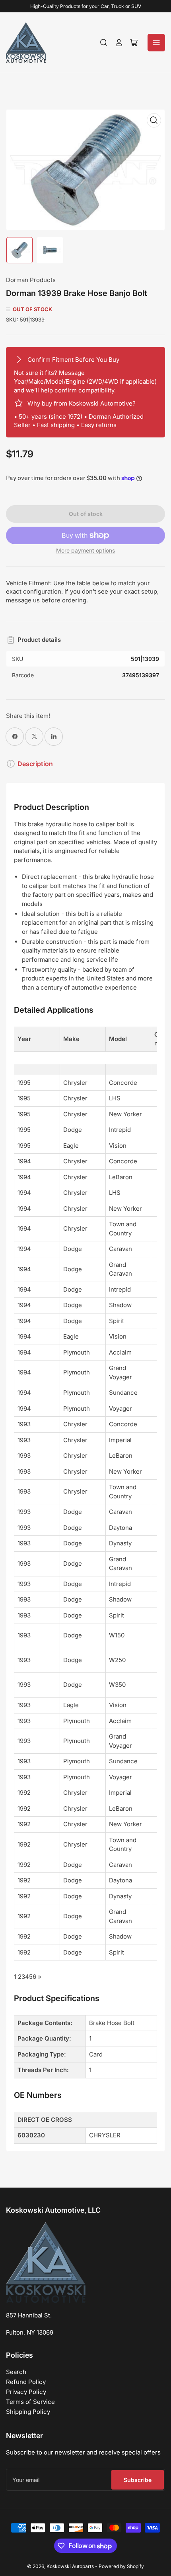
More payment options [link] (85, 550)
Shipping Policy (28, 2412)
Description (35, 764)
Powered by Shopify (121, 2566)
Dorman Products (31, 280)
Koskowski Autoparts (70, 2566)
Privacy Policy (26, 2392)
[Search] (104, 43)
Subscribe (138, 2480)
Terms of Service (30, 2402)
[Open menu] (156, 43)
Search (16, 2372)
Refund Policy (26, 2382)
